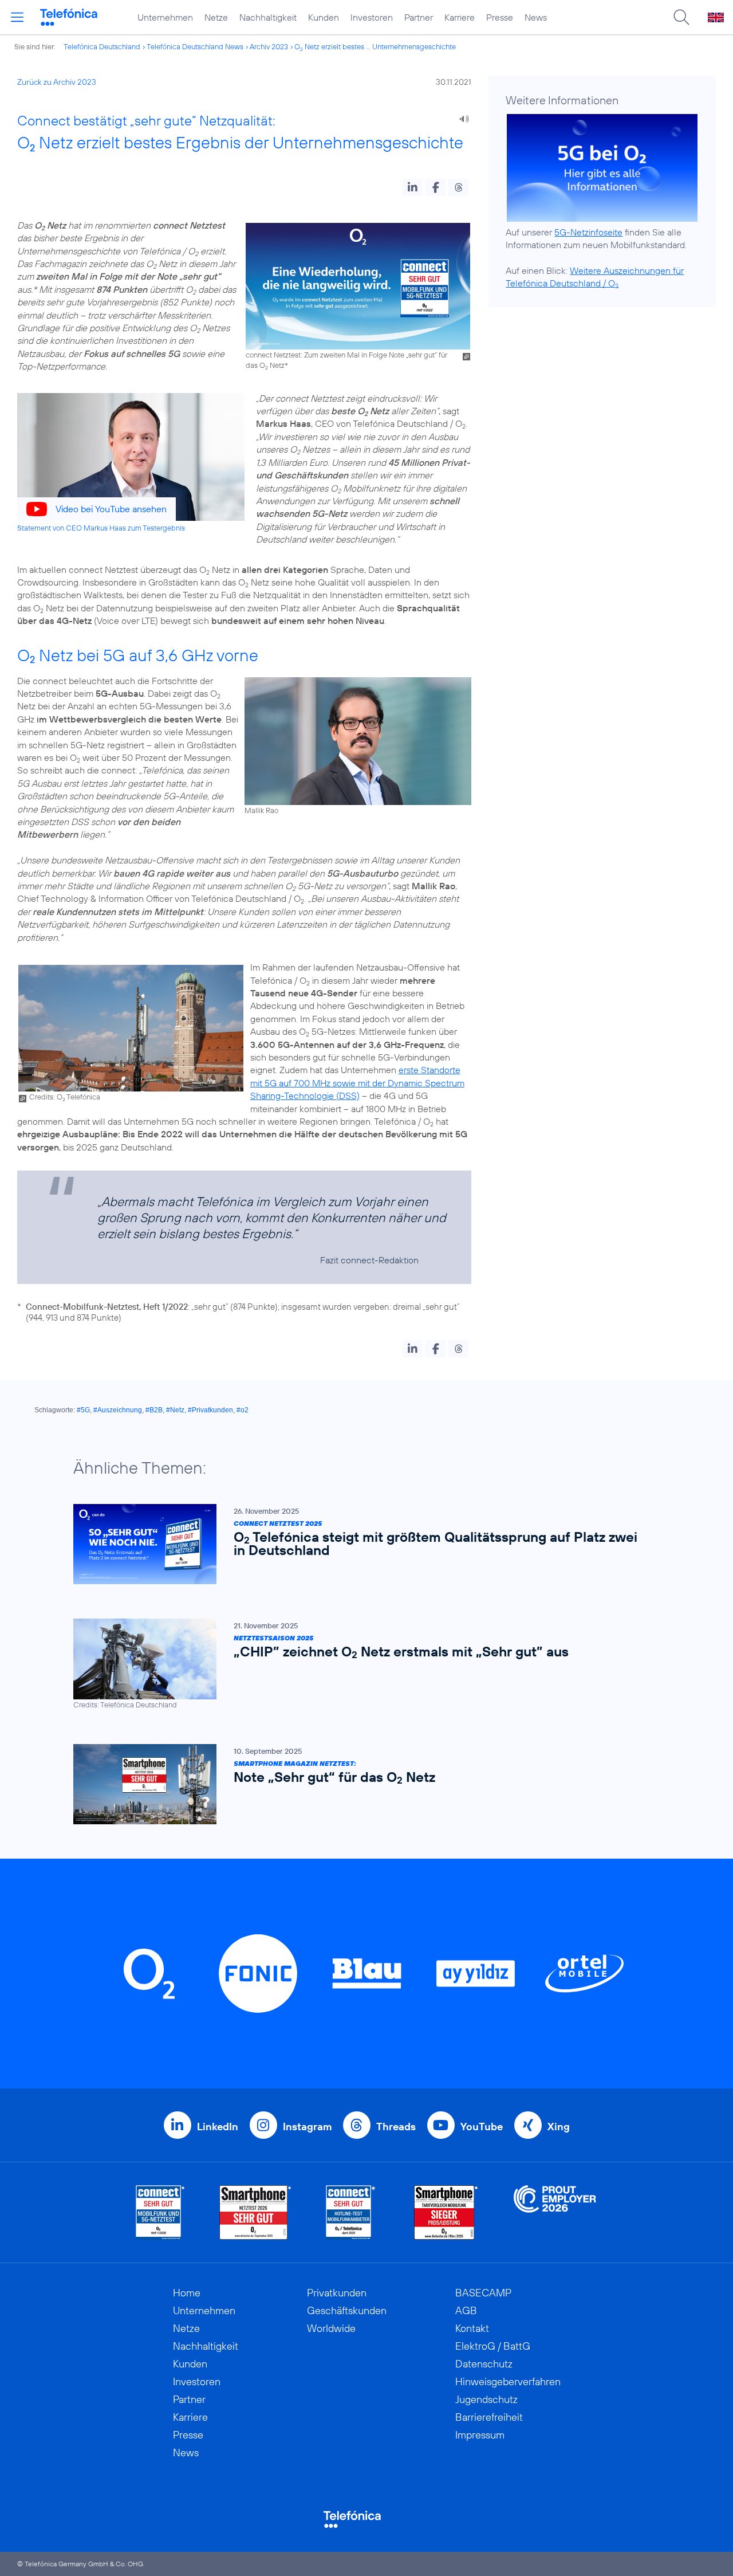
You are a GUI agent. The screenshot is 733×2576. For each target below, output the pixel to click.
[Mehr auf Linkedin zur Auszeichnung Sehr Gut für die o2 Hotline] (351, 2212)
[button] (413, 187)
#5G (83, 1410)
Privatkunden (337, 2293)
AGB (466, 2310)
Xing (559, 2127)
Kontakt (472, 2328)
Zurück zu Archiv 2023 (57, 82)
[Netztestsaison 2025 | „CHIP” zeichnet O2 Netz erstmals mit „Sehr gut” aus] (361, 1664)
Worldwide (331, 2328)
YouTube (482, 2127)
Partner (419, 17)
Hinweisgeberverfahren (508, 2381)
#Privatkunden (210, 1410)
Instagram (307, 2127)
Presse (500, 17)
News (536, 17)
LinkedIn (218, 2127)
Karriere (460, 17)
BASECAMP (483, 2293)
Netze (216, 17)
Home (187, 2293)
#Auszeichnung (118, 1410)
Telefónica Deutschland (102, 46)
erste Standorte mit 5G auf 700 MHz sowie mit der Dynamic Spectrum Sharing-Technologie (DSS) (357, 1083)
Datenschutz (484, 2364)
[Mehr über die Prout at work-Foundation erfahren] (555, 2212)
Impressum (480, 2435)
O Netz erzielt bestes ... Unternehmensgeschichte (375, 46)
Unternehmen (165, 17)
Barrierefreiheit (489, 2417)
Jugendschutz (486, 2399)
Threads (396, 2127)
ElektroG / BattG (493, 2346)
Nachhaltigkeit (268, 17)
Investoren (372, 17)
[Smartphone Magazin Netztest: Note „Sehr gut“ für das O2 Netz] (361, 1784)
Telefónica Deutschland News (195, 46)
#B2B (154, 1410)
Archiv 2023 (269, 46)
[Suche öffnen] (681, 17)
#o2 (243, 1410)
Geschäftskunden (347, 2310)
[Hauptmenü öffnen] (17, 17)
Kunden (324, 17)
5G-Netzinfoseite (588, 232)
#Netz (175, 1410)
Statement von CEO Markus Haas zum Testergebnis (101, 528)
